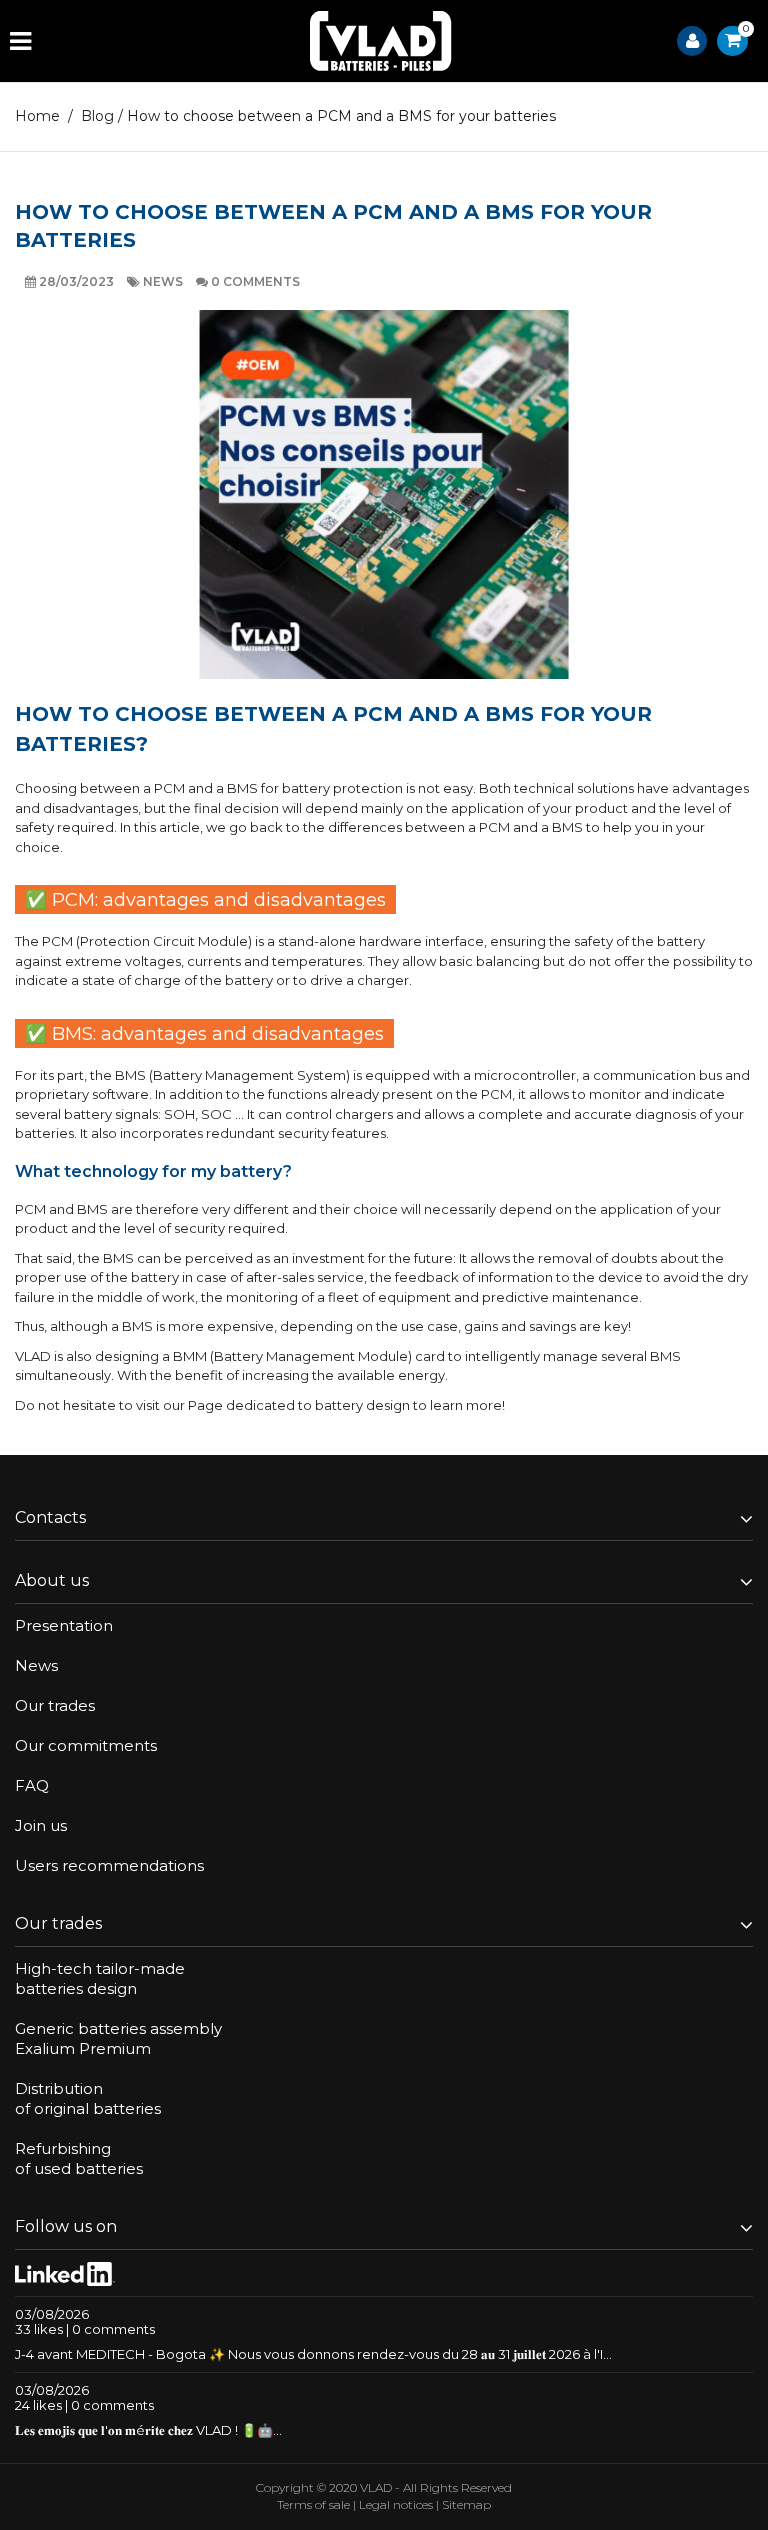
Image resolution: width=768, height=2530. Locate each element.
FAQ (32, 1785)
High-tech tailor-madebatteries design (100, 1978)
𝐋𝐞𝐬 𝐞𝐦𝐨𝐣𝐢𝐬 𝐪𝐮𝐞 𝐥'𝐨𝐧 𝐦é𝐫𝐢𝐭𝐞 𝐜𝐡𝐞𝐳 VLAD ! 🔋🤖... (148, 2430)
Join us (41, 1825)
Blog (97, 116)
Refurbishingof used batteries (79, 2158)
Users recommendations (109, 1865)
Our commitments (86, 1745)
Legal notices (396, 2504)
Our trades (55, 1705)
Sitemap (466, 2504)
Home (37, 116)
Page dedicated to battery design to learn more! (346, 1405)
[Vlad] (381, 41)
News (164, 281)
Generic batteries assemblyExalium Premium (118, 2038)
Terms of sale (313, 2504)
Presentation (64, 1625)
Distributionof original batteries (88, 2098)
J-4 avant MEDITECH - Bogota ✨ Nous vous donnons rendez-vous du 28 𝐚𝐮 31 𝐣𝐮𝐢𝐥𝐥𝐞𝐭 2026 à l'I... (313, 2354)
